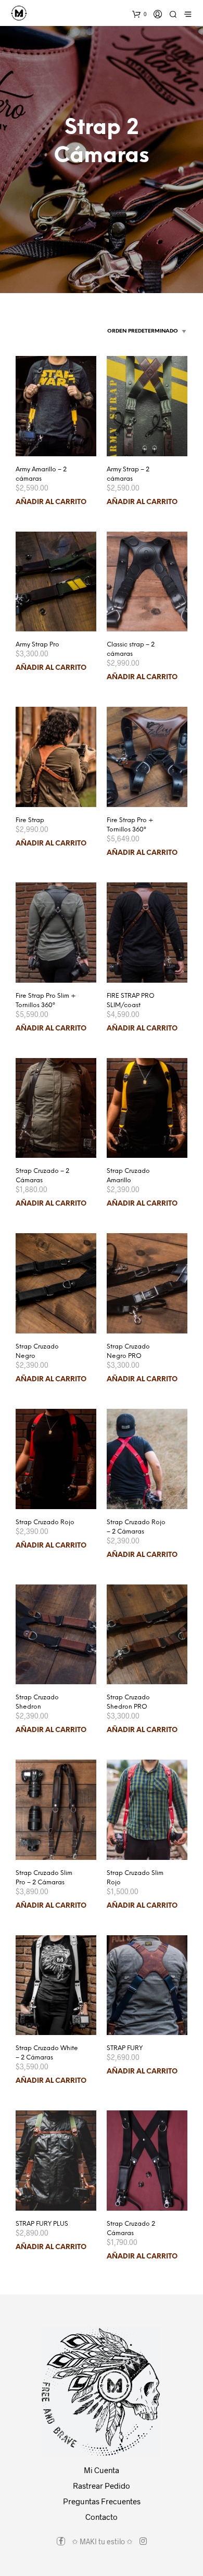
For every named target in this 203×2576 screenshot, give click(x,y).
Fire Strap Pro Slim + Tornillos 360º (46, 1001)
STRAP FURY (125, 2048)
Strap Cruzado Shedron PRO (128, 1702)
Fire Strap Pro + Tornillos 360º (130, 825)
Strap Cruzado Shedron (37, 1702)
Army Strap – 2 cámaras (128, 474)
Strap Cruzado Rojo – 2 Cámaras (136, 1527)
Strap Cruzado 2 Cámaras (131, 2229)
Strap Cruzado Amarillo (128, 1176)
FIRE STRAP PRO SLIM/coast (131, 1001)
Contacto (102, 2517)
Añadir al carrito (51, 502)
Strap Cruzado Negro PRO (128, 1351)
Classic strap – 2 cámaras (131, 649)
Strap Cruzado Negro (37, 1351)
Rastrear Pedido (102, 2486)
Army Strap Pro (37, 645)
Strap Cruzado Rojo (45, 1522)
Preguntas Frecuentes (102, 2501)
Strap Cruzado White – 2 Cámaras (47, 2053)
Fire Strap (30, 820)
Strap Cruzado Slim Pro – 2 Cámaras (44, 1878)
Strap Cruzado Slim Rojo (135, 1878)
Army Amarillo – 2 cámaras (41, 474)
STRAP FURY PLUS (42, 2224)
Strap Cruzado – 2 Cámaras (42, 1176)
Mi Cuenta (102, 2470)
